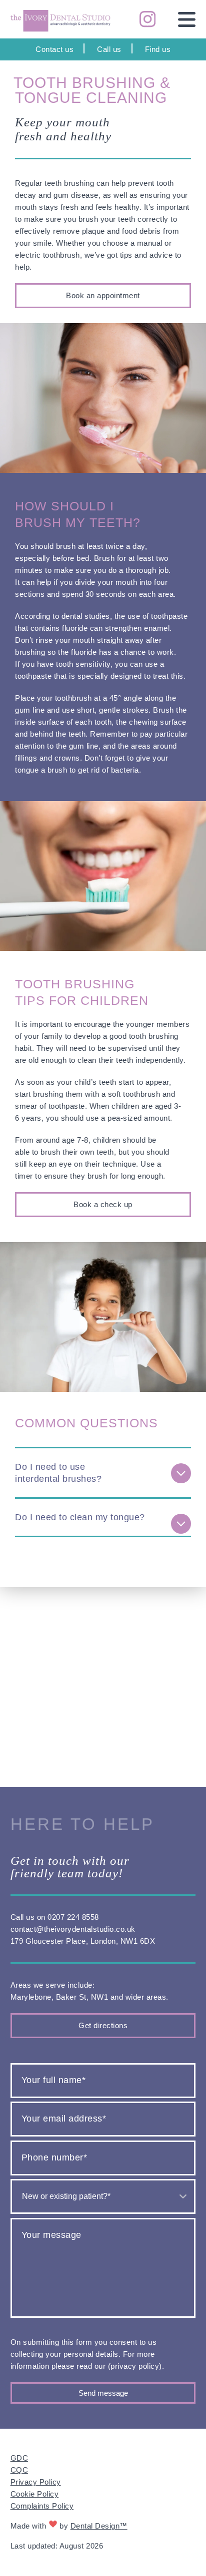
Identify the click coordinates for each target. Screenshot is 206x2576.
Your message (51, 2235)
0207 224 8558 (73, 1917)
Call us (109, 49)
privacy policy (135, 2366)
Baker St (71, 1997)
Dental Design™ (99, 2526)
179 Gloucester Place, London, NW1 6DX (83, 1941)
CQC (19, 2470)
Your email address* (64, 2119)
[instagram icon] (141, 19)
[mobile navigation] (180, 19)
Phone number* (54, 2157)
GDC (19, 2458)
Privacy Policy (36, 2482)
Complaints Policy (42, 2506)
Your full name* (54, 2080)
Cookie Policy (35, 2494)
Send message (103, 2393)
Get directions (103, 2025)
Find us (158, 49)
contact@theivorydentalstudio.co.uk (73, 1929)
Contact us (54, 49)
